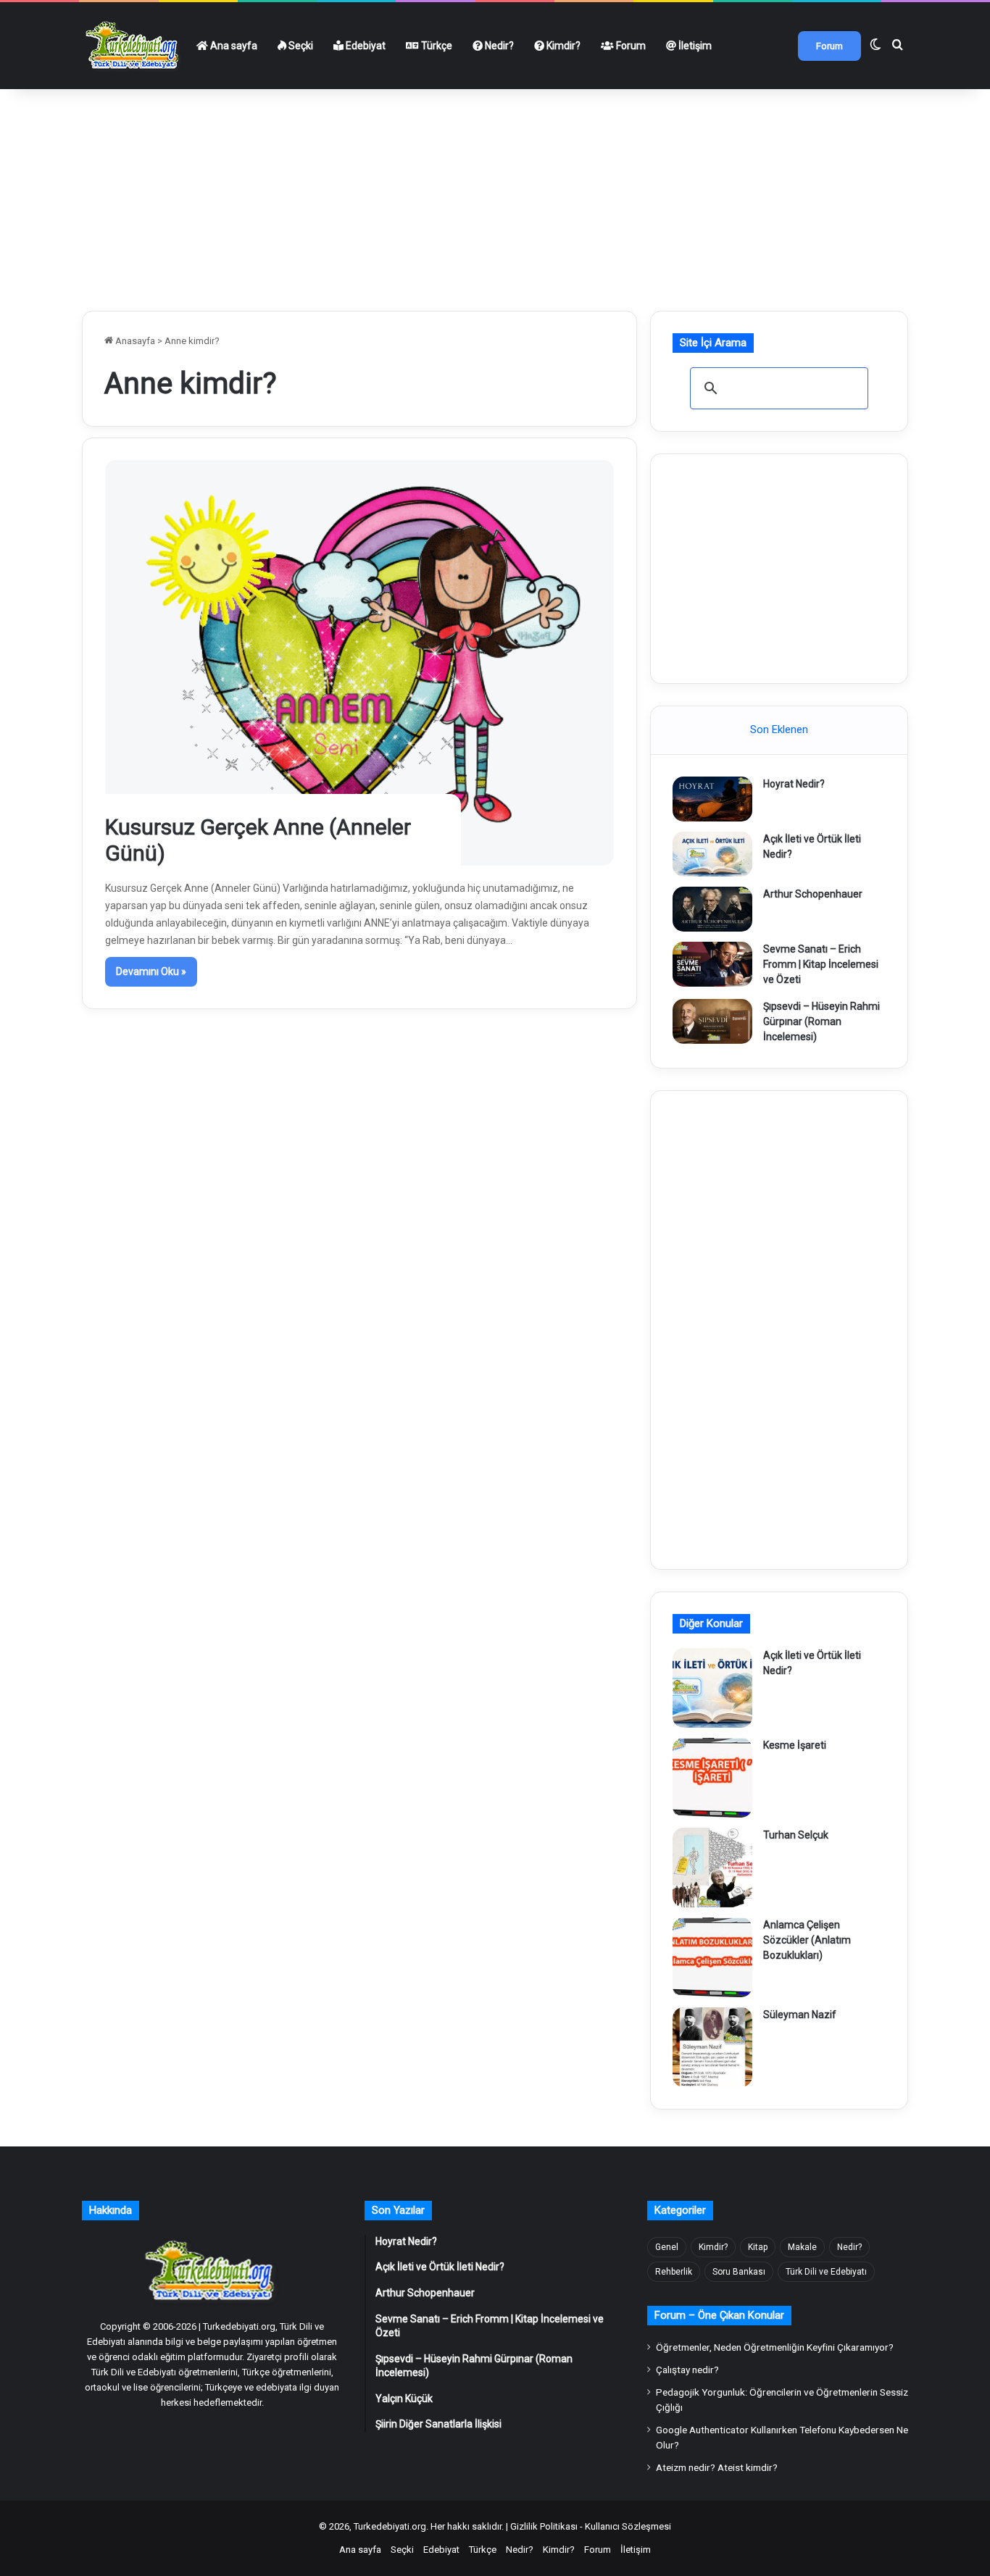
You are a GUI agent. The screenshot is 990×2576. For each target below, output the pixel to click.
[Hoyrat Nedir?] (712, 799)
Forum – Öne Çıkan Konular (719, 2315)
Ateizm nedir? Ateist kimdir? (717, 2467)
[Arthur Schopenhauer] (712, 909)
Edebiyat (365, 46)
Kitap (758, 2247)
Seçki (300, 46)
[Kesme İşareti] (712, 1778)
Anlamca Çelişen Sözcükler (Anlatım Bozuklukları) (807, 1940)
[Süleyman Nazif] (712, 2047)
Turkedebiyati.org (390, 2526)
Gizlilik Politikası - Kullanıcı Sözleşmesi (591, 2526)
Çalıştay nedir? (687, 2370)
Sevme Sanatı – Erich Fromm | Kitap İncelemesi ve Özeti (821, 964)
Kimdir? (562, 46)
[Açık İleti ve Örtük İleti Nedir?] (712, 854)
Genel (667, 2247)
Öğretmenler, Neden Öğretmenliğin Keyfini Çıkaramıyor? (775, 2347)
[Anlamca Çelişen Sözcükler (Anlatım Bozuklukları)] (712, 1957)
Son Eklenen (779, 729)
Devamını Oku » (151, 971)
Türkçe (436, 46)
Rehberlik (674, 2272)
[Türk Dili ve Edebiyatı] (134, 46)
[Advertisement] (495, 194)
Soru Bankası (739, 2272)
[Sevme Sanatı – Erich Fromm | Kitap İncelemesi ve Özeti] (712, 964)
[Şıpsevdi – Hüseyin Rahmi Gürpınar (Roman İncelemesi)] (712, 1021)
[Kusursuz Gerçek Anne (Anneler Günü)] (360, 663)
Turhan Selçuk (796, 1835)
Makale (802, 2247)
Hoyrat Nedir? (794, 784)
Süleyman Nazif (800, 2015)
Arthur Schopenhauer (813, 894)
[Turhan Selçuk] (712, 1868)
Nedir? (498, 46)
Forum (630, 46)
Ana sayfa (233, 46)
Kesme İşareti (795, 1745)
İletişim (694, 46)
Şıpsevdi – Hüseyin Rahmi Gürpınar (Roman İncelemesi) (821, 1021)
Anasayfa (134, 341)
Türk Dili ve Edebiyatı (826, 2272)
